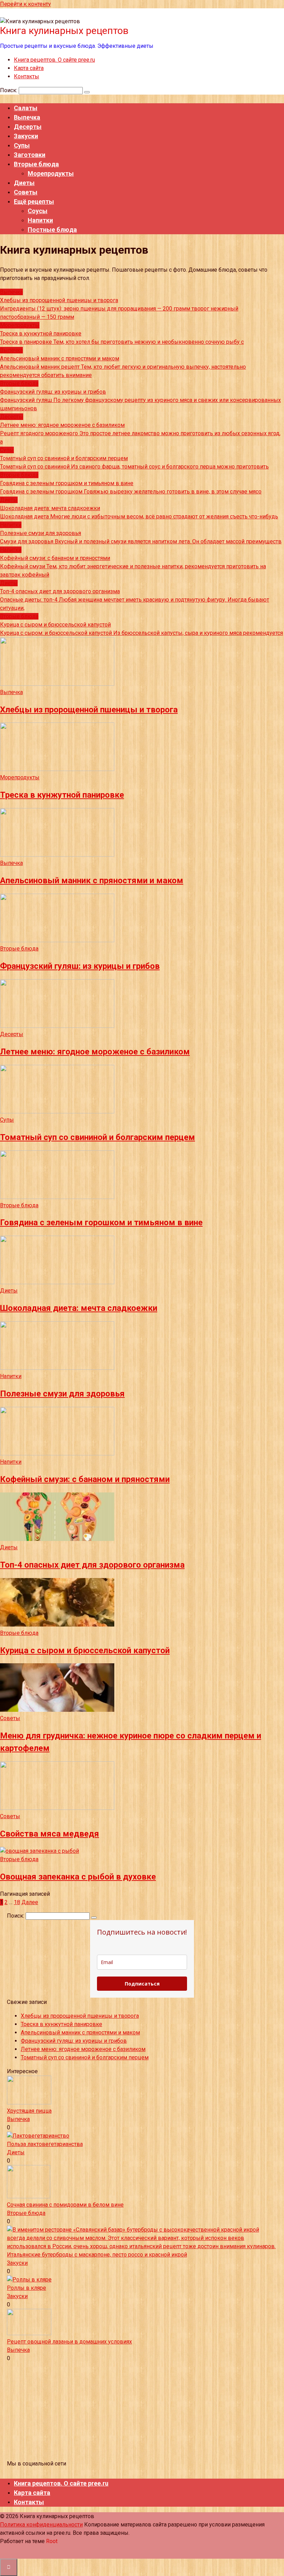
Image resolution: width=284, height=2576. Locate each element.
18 (17, 1902)
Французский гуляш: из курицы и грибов (74, 2041)
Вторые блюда (36, 164)
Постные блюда (52, 230)
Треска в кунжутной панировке (61, 2024)
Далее (30, 1902)
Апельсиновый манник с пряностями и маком (80, 2032)
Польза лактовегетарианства (45, 2144)
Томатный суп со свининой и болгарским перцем (85, 2057)
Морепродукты (51, 173)
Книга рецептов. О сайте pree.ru (54, 60)
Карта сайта (29, 68)
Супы (22, 145)
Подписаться (142, 1984)
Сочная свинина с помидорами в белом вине (65, 2205)
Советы (26, 192)
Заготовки (30, 155)
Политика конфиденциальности (41, 2525)
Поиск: (9, 90)
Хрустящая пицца (29, 2111)
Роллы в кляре (26, 2288)
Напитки (40, 220)
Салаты (26, 108)
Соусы (38, 211)
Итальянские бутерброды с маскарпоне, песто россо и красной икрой (97, 2255)
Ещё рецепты (34, 201)
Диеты (24, 183)
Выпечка (27, 117)
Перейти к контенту (25, 4)
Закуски (26, 136)
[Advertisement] (142, 2411)
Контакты (26, 76)
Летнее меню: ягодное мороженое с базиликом (83, 2049)
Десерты (28, 127)
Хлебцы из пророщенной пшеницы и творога (80, 2016)
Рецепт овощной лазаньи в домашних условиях (69, 2342)
